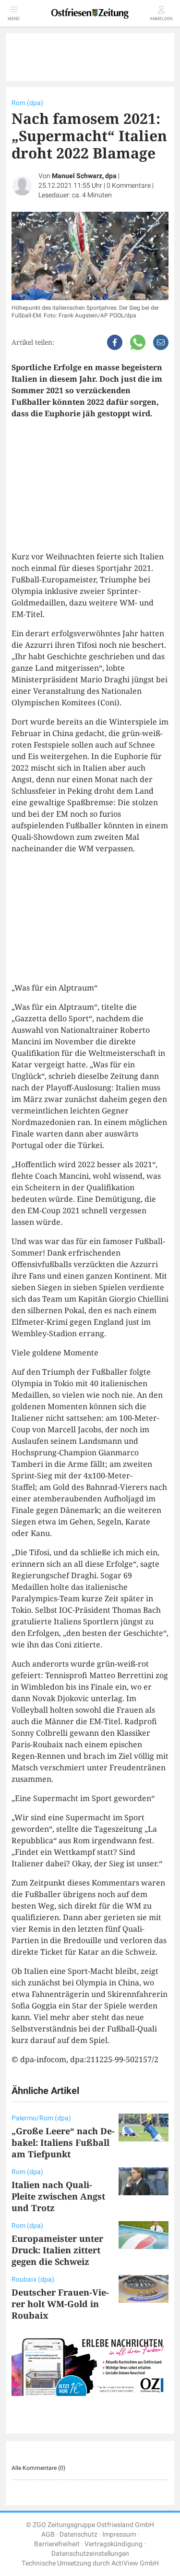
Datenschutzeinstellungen (90, 2554)
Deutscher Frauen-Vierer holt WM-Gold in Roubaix (60, 2304)
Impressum (119, 2534)
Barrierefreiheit (57, 2544)
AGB (48, 2534)
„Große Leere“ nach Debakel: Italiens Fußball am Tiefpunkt (63, 2142)
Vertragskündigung (114, 2544)
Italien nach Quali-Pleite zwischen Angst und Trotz (58, 2196)
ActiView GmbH (135, 2563)
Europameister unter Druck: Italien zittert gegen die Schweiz (57, 2250)
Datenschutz (78, 2534)
